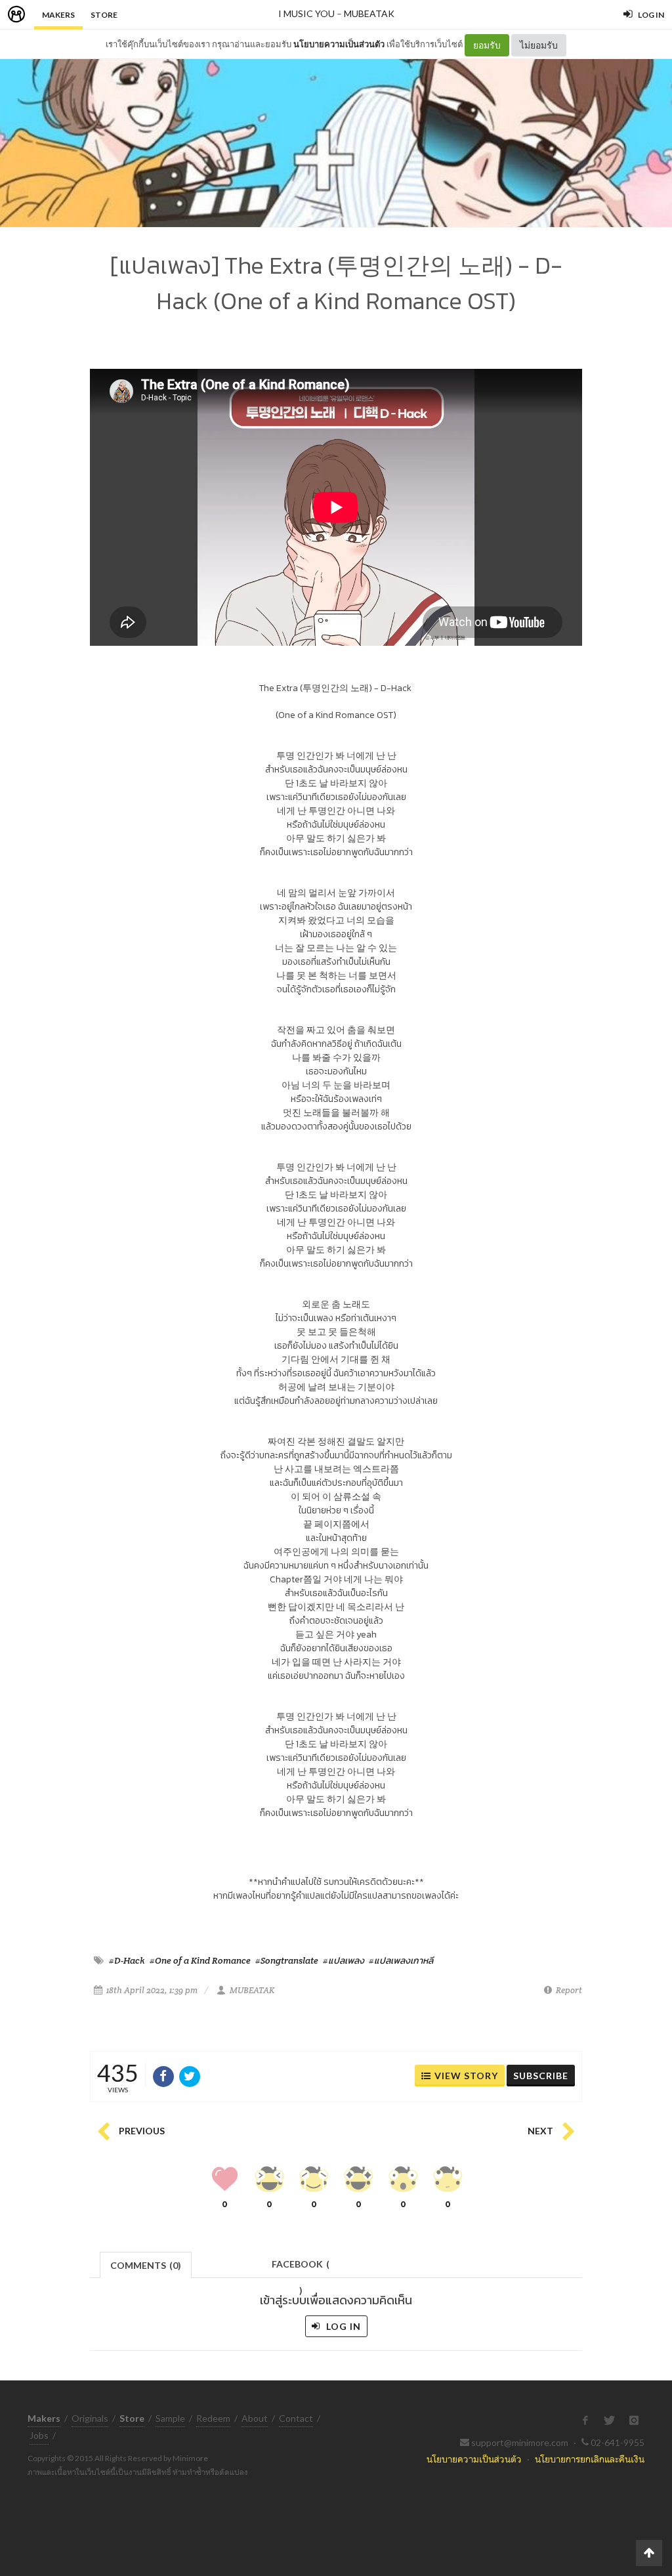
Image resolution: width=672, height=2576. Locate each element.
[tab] (146, 2264)
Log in (342, 2326)
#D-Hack (127, 1960)
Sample (170, 2418)
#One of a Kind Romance (200, 1960)
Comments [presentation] (146, 2265)
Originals (90, 2418)
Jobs (39, 2435)
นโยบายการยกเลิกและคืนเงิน (590, 2459)
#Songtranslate (287, 1960)
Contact (296, 2418)
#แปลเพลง (344, 1960)
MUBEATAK (369, 13)
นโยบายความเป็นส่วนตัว (339, 44)
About (255, 2418)
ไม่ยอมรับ (539, 45)
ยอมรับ (487, 45)
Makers (58, 15)
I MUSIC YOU (306, 13)
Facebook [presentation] (301, 2268)
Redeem (213, 2418)
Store (104, 15)
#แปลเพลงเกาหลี (401, 1960)
